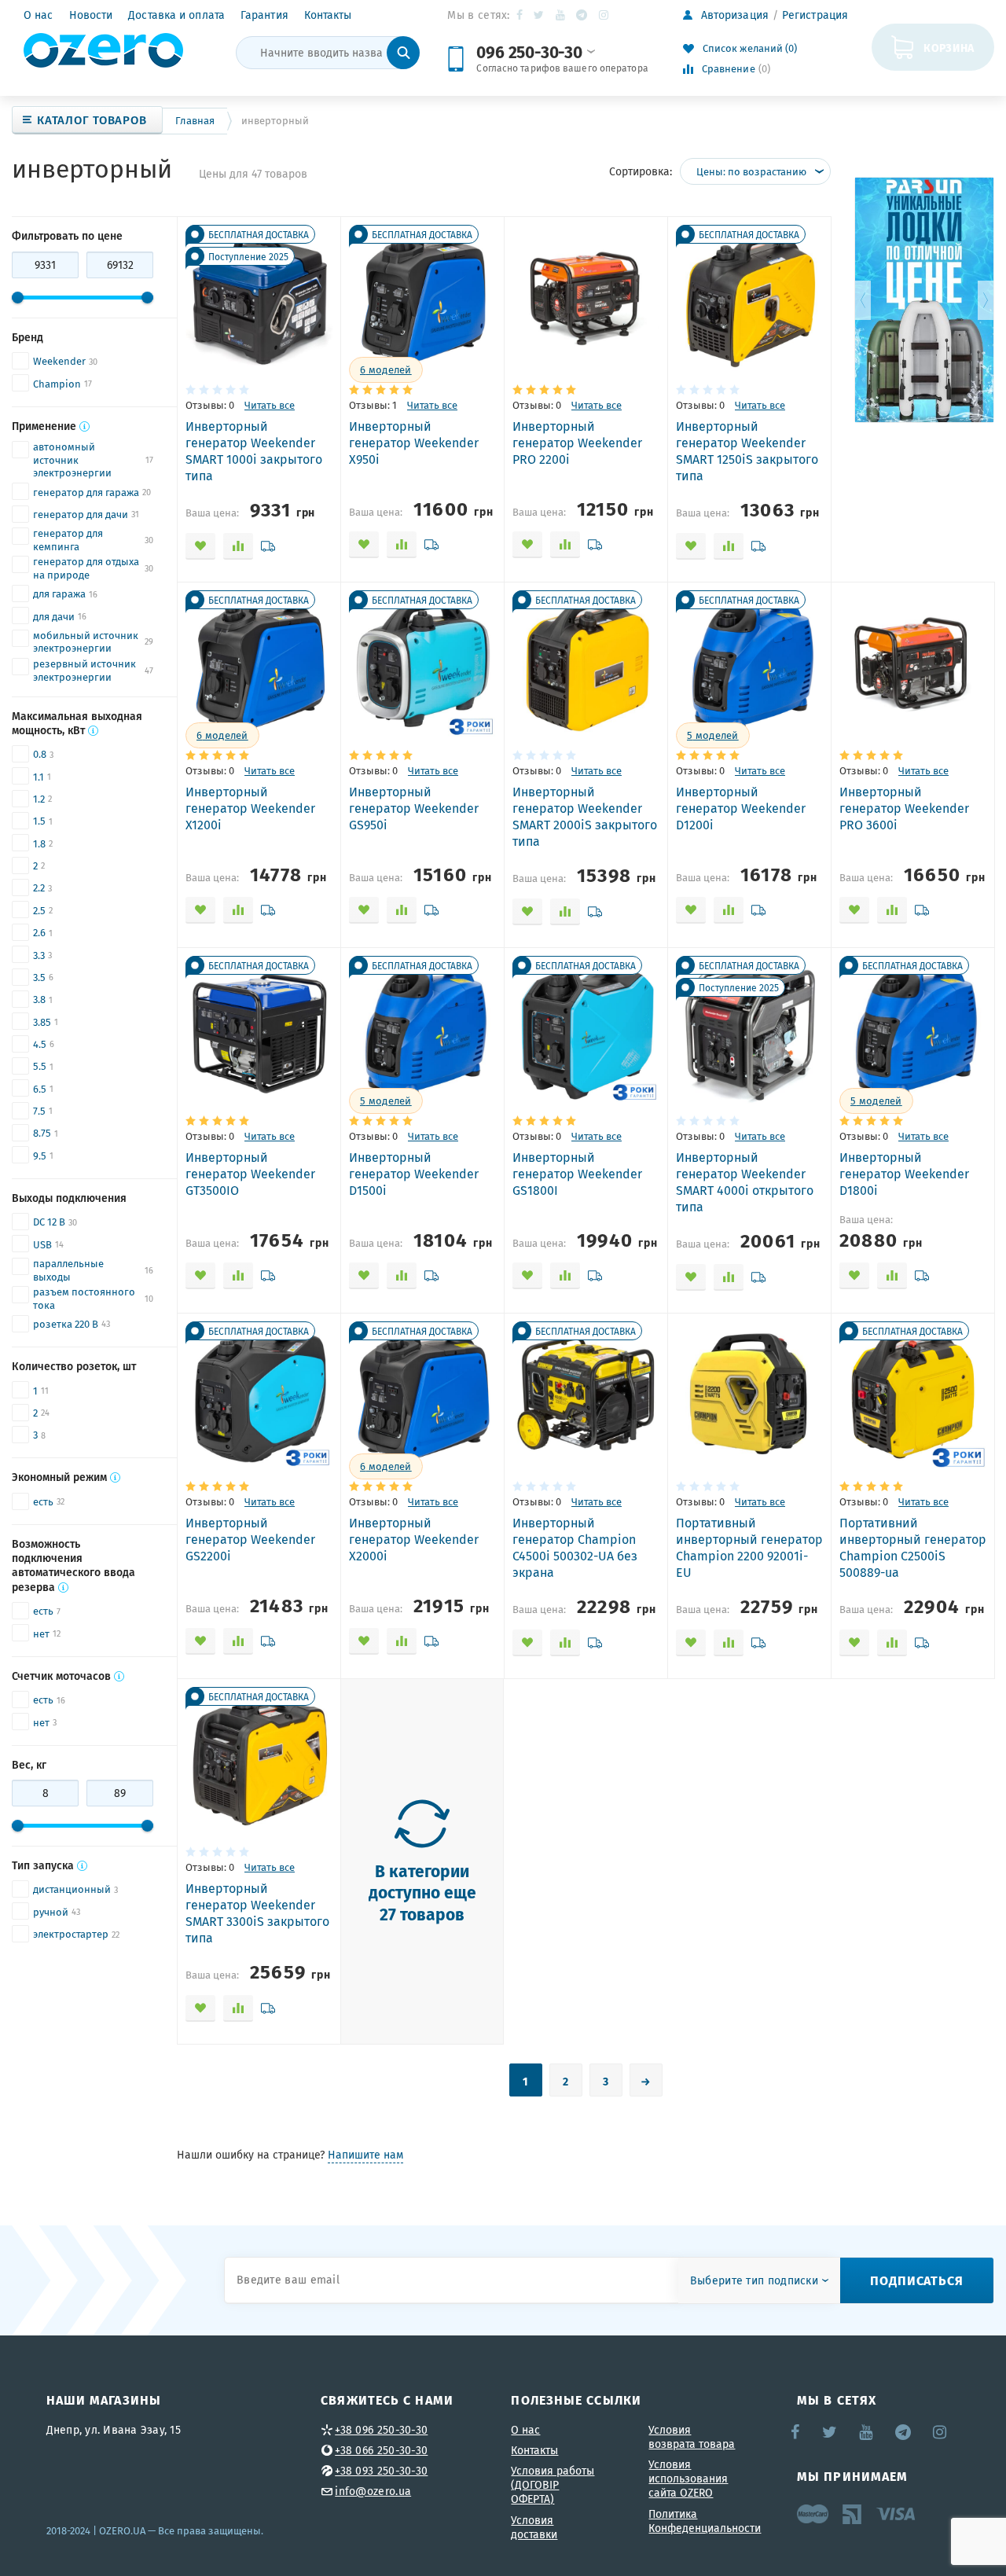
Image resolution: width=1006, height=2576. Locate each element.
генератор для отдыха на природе (86, 569)
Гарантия (264, 15)
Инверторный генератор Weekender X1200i (250, 808)
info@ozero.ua (373, 2491)
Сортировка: (641, 171)
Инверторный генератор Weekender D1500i (414, 1174)
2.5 (39, 911)
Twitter (540, 15)
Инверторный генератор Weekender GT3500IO (250, 1174)
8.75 (42, 1133)
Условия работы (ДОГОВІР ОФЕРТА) (553, 2485)
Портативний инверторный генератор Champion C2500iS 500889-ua (913, 1547)
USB (42, 1245)
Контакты (328, 15)
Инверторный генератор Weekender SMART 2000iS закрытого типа (585, 816)
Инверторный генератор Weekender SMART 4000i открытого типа (745, 1182)
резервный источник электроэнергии (84, 671)
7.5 (39, 1111)
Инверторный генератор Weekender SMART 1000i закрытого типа (254, 451)
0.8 (40, 754)
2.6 (39, 933)
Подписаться (917, 2280)
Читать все (270, 405)
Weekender (59, 361)
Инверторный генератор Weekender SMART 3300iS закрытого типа (257, 1913)
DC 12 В (49, 1222)
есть (43, 1502)
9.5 (40, 1156)
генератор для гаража (86, 492)
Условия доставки (534, 2527)
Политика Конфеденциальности (705, 2521)
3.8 (39, 1000)
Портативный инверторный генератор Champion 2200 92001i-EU (749, 1547)
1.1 (39, 777)
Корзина (949, 47)
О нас (39, 15)
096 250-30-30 (529, 51)
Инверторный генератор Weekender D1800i (904, 1174)
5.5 (40, 1066)
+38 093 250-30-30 (381, 2471)
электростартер (71, 1934)
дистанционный (72, 1889)
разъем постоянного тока (84, 1299)
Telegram (583, 15)
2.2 (39, 888)
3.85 (42, 1022)
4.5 (40, 1044)
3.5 (39, 977)
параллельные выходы (68, 1271)
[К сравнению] (238, 546)
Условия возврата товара (692, 2437)
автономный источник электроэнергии (72, 461)
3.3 (39, 955)
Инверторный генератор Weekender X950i (414, 443)
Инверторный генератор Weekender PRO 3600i (904, 808)
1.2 (39, 799)
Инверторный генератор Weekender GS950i (414, 808)
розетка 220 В (66, 1324)
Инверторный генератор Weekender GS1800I (577, 1174)
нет (41, 1634)
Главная (195, 121)
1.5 (39, 821)
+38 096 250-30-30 (381, 2430)
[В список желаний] (200, 546)
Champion (57, 384)
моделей (386, 370)
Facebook (521, 15)
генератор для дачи (81, 514)
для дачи (54, 617)
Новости (91, 15)
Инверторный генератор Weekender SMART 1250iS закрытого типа (747, 451)
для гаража (59, 594)
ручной (51, 1912)
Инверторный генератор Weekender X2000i (414, 1539)
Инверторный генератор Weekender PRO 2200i (577, 443)
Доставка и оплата (176, 15)
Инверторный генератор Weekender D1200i (741, 808)
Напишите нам (365, 2155)
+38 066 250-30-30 (381, 2450)
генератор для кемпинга (68, 540)
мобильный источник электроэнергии (86, 643)
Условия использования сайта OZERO (688, 2479)
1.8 (39, 844)
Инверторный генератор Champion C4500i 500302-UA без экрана (575, 1547)
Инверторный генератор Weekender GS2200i (250, 1539)
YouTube (561, 15)
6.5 (40, 1089)
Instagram (605, 15)
